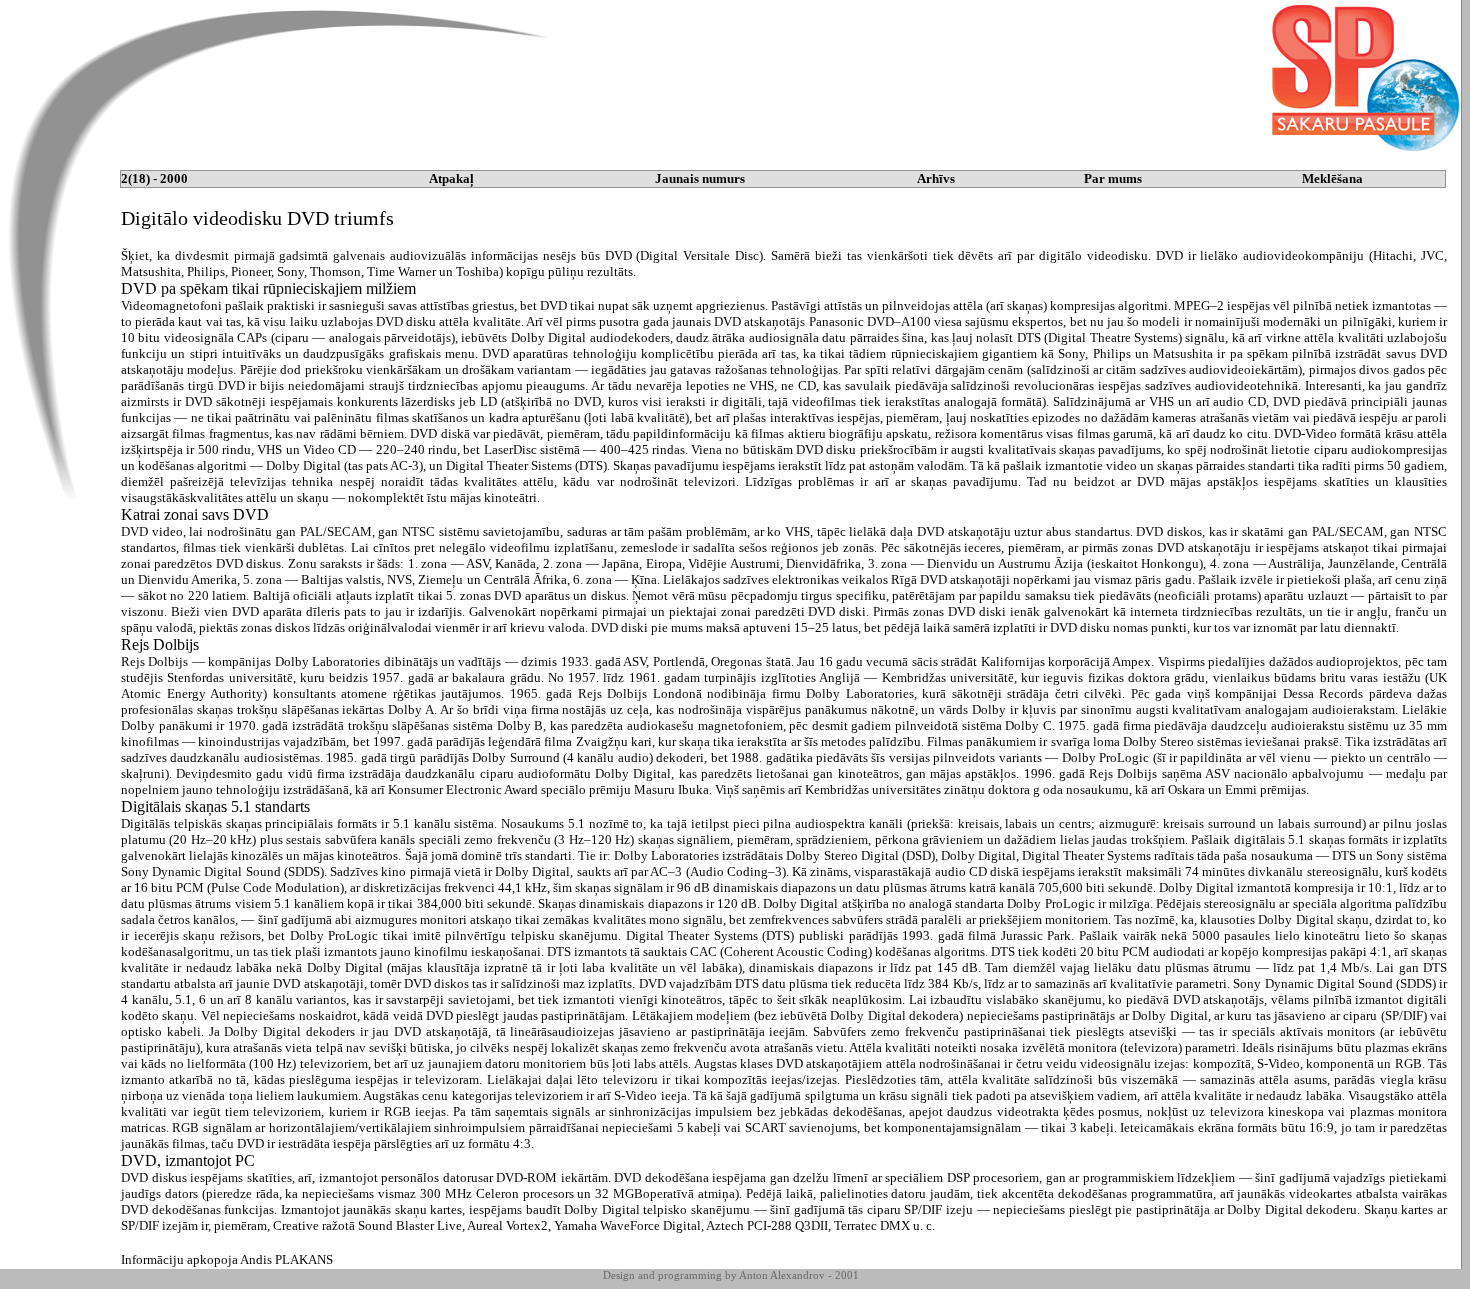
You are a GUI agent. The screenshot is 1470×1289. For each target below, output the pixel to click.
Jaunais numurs (700, 178)
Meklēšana (1332, 178)
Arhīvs (936, 178)
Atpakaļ (451, 178)
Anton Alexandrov (782, 1275)
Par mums (1113, 178)
